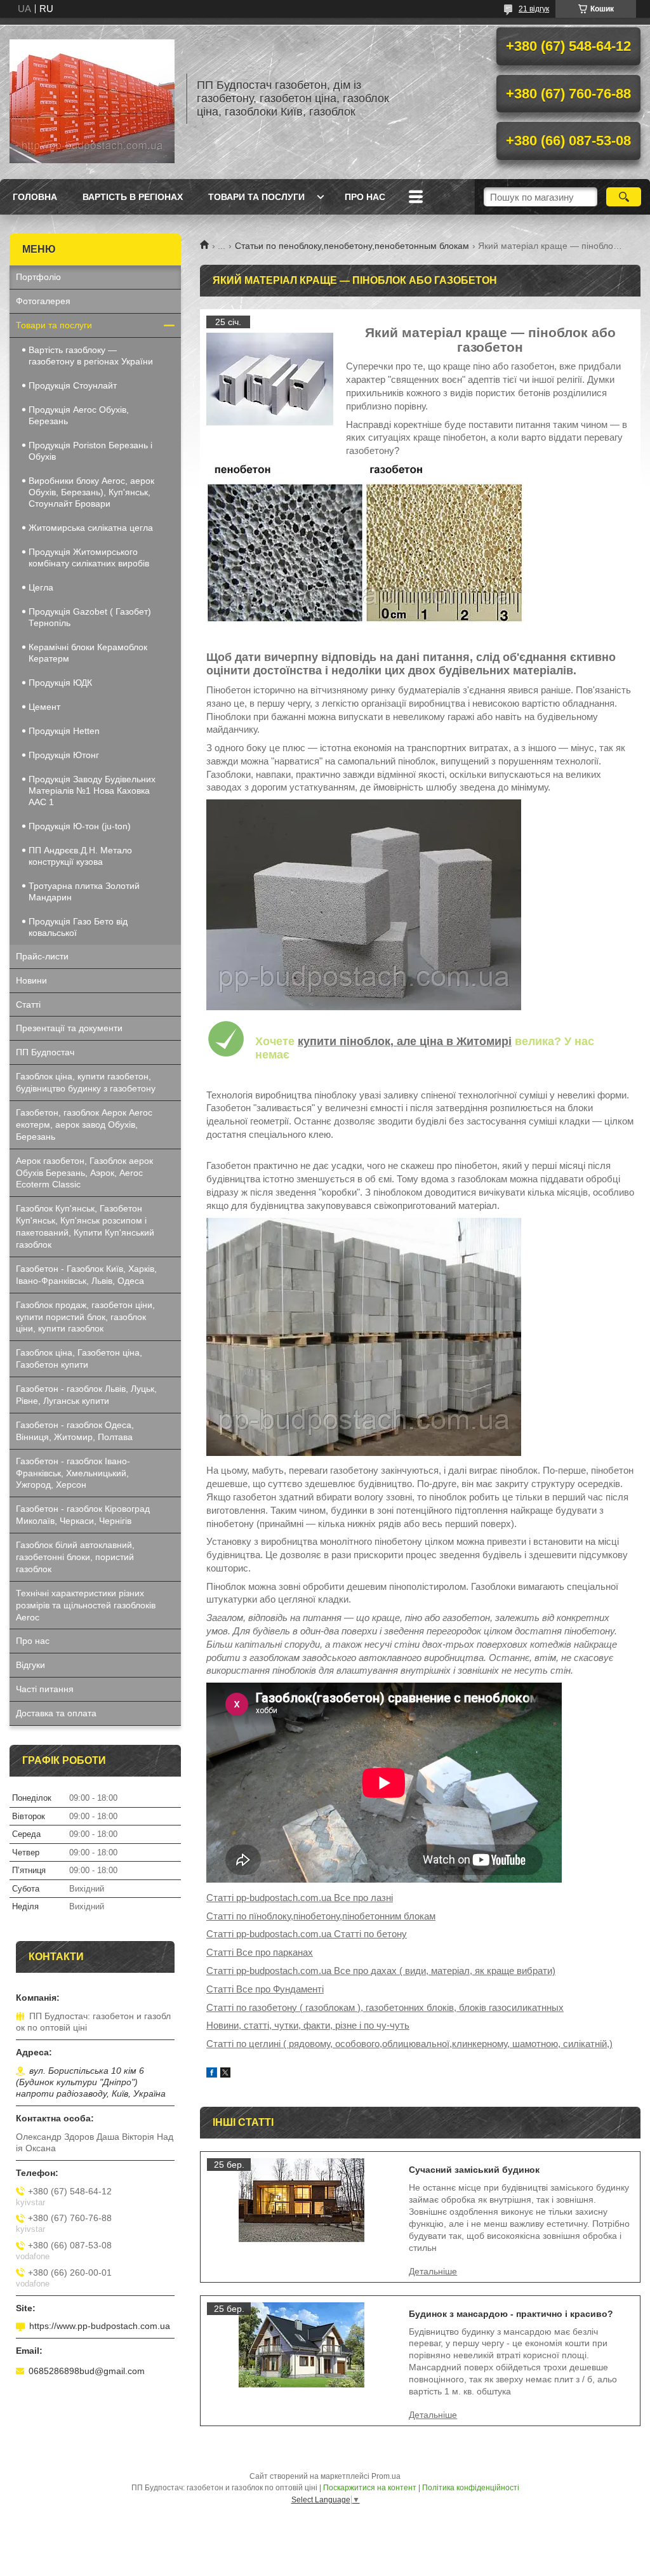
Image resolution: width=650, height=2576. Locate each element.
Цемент (44, 707)
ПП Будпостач (45, 1052)
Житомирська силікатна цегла (91, 528)
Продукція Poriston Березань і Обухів (90, 451)
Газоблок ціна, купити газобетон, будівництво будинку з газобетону (86, 1082)
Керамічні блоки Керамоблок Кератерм (88, 653)
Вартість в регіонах (133, 197)
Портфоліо (38, 277)
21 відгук (534, 9)
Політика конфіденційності (471, 2488)
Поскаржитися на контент (370, 2488)
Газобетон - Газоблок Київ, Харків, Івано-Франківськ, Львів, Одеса (86, 1275)
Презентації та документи (69, 1028)
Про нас (365, 197)
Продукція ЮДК (60, 683)
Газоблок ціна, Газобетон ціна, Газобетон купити (79, 1358)
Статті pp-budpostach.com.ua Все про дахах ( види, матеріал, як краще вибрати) (381, 1971)
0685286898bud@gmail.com (87, 2371)
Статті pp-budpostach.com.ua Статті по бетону (307, 1934)
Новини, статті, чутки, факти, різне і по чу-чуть (308, 2025)
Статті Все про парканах (260, 1952)
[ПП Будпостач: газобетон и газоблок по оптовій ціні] (92, 98)
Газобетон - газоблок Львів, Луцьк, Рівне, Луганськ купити (86, 1395)
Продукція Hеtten (64, 731)
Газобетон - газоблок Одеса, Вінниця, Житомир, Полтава (75, 1431)
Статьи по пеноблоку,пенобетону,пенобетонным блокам (352, 246)
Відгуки (30, 1665)
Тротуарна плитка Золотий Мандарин (84, 891)
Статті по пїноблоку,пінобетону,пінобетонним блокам (321, 1916)
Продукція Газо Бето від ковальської (78, 927)
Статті (28, 1004)
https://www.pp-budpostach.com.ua (100, 2326)
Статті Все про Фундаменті (265, 1989)
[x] (225, 2074)
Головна (35, 197)
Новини (31, 980)
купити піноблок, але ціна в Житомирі (405, 1041)
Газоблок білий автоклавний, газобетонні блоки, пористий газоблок (75, 1557)
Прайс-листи (42, 956)
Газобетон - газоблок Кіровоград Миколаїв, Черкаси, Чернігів (83, 1515)
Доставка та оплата (56, 1713)
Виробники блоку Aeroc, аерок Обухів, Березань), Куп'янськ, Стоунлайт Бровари (91, 492)
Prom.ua (386, 2476)
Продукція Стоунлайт (73, 385)
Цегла (41, 587)
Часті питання (45, 1689)
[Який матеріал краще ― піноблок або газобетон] (270, 379)
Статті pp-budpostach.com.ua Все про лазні (300, 1898)
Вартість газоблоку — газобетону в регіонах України (91, 356)
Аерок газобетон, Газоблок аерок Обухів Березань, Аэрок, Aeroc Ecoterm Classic (84, 1173)
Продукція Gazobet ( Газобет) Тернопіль (90, 617)
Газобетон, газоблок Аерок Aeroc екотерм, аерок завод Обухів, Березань (84, 1124)
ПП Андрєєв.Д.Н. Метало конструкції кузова (80, 856)
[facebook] (212, 2074)
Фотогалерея (43, 301)
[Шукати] (624, 197)
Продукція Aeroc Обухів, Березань (79, 415)
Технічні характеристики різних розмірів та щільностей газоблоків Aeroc (86, 1605)
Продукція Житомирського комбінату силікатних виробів (89, 557)
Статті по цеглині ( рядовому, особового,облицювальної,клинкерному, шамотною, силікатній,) (409, 2044)
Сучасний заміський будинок (474, 2170)
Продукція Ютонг (64, 755)
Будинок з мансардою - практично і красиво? (511, 2314)
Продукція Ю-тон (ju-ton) (80, 826)
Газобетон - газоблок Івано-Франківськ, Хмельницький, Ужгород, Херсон (73, 1473)
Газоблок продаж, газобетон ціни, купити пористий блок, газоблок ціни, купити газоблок (85, 1317)
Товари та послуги (256, 197)
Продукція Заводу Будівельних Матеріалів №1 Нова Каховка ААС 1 (92, 791)
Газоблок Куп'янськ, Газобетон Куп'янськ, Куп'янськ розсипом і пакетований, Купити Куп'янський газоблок (85, 1226)
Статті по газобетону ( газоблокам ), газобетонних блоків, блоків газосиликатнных (385, 2007)
